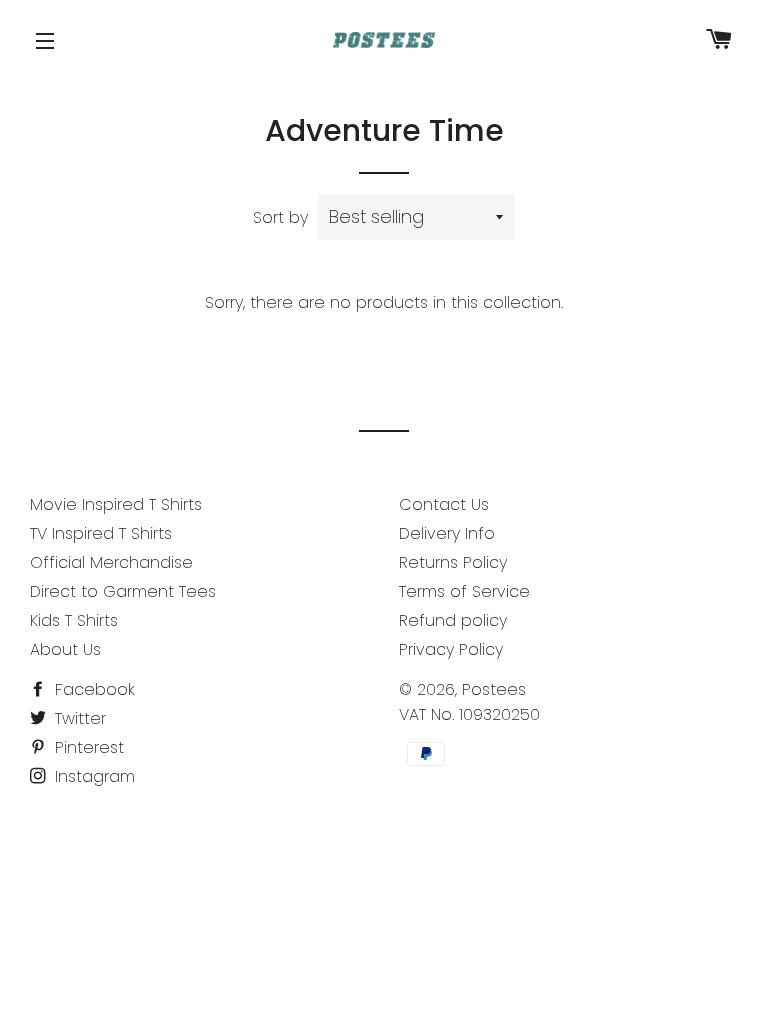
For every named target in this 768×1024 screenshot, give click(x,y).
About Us (65, 649)
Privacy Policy (451, 649)
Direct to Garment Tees (123, 591)
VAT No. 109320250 (469, 714)
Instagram (92, 776)
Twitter (78, 718)
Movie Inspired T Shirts (116, 504)
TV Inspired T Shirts (101, 533)
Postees (494, 689)
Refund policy (453, 620)
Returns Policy (453, 562)
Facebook (92, 689)
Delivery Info (447, 533)
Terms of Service (464, 591)
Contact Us (444, 504)
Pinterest (87, 747)
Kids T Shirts (74, 620)
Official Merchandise (111, 562)
